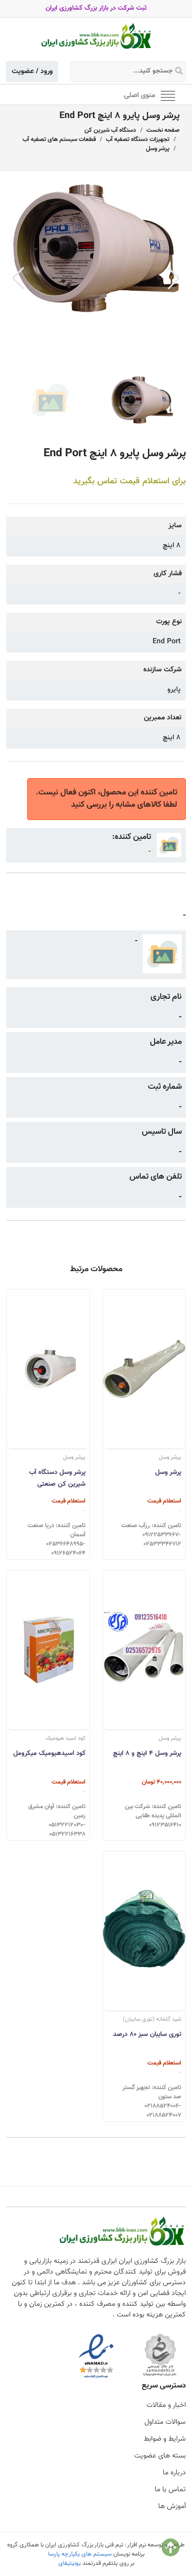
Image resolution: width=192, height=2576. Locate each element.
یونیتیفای (70, 2563)
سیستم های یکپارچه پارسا (80, 2554)
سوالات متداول (165, 2422)
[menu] (168, 95)
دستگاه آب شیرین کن (110, 130)
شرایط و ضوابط (165, 2439)
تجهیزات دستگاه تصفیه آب (138, 139)
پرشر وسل (158, 149)
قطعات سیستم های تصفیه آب (59, 139)
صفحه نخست (163, 130)
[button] (174, 278)
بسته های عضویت (160, 2456)
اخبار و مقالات (166, 2405)
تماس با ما (170, 2490)
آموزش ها (172, 2507)
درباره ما (174, 2473)
